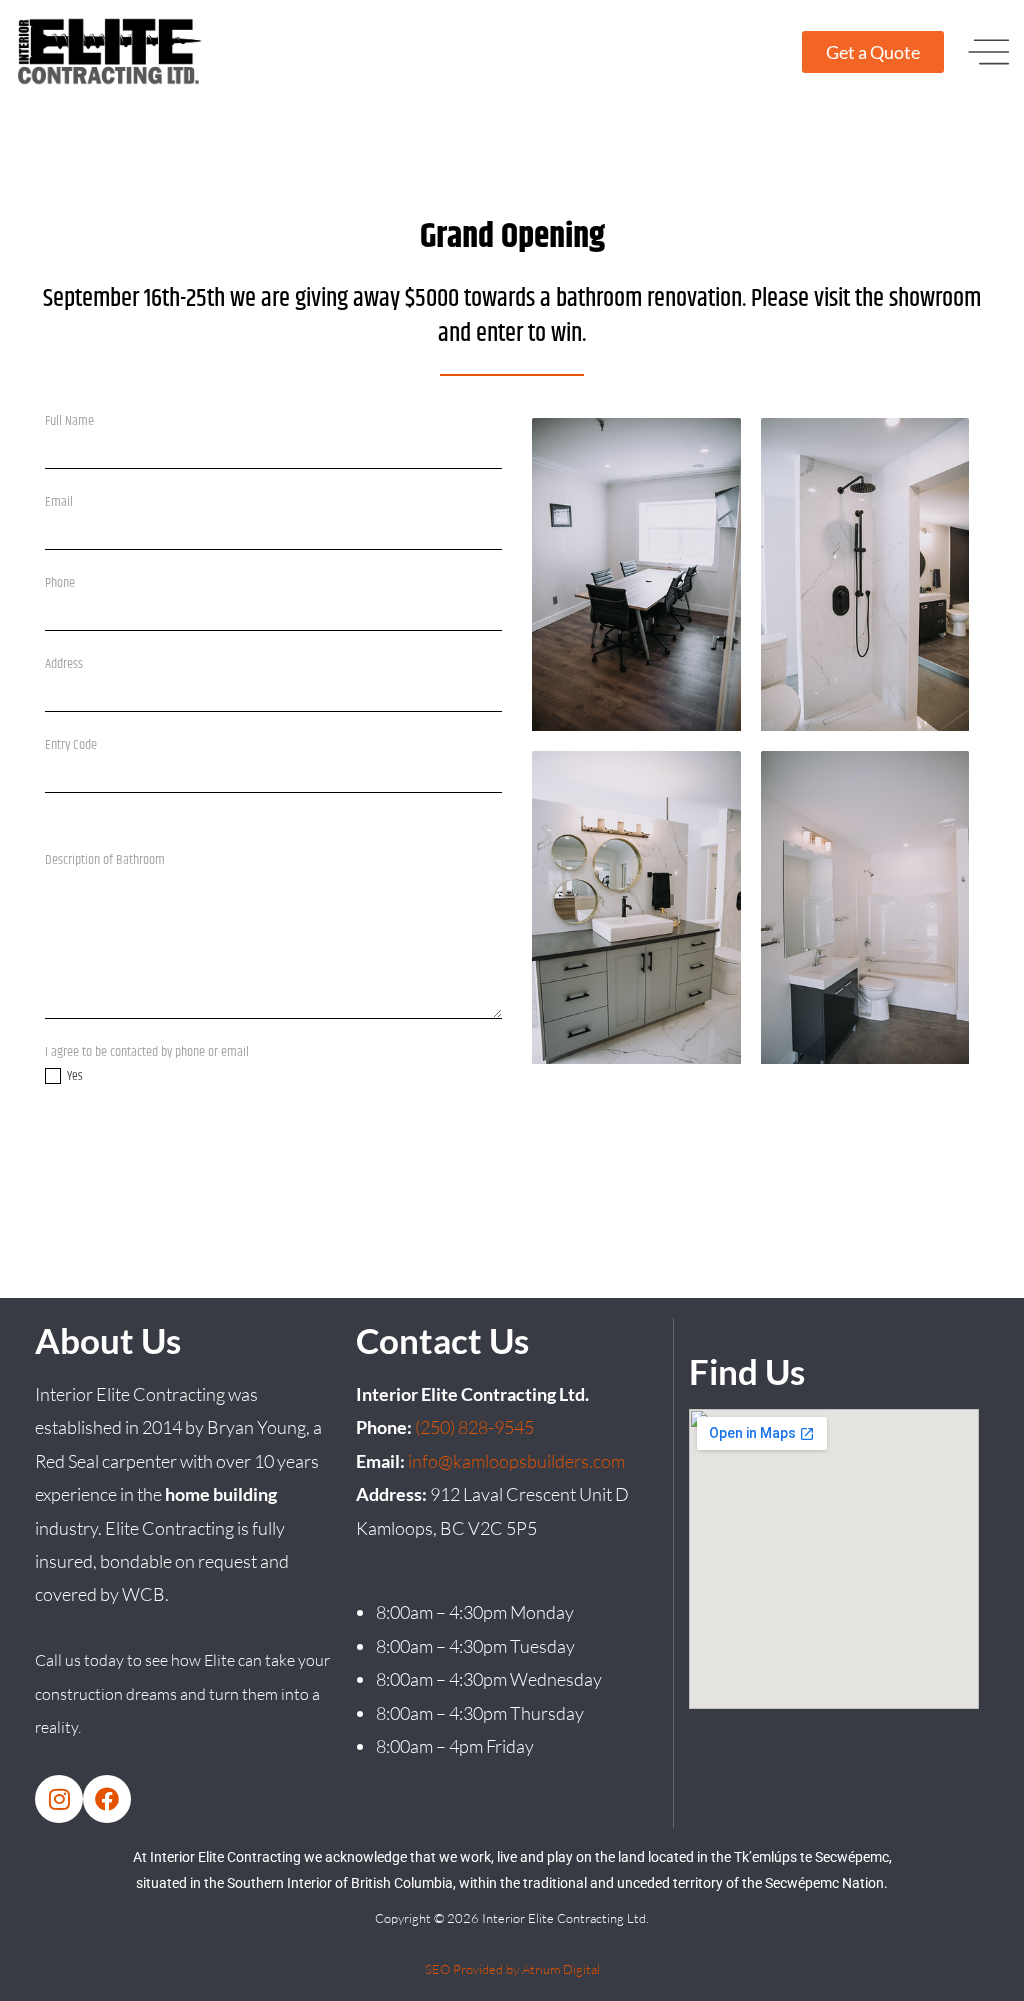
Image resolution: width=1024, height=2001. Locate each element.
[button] (989, 52)
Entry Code (76, 745)
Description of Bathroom (110, 860)
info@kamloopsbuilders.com (516, 1461)
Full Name (75, 421)
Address (69, 664)
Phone (60, 583)
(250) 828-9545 (474, 1427)
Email (64, 502)
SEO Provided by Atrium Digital (512, 1969)
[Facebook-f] (107, 1799)
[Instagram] (59, 1799)
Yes (74, 1076)
